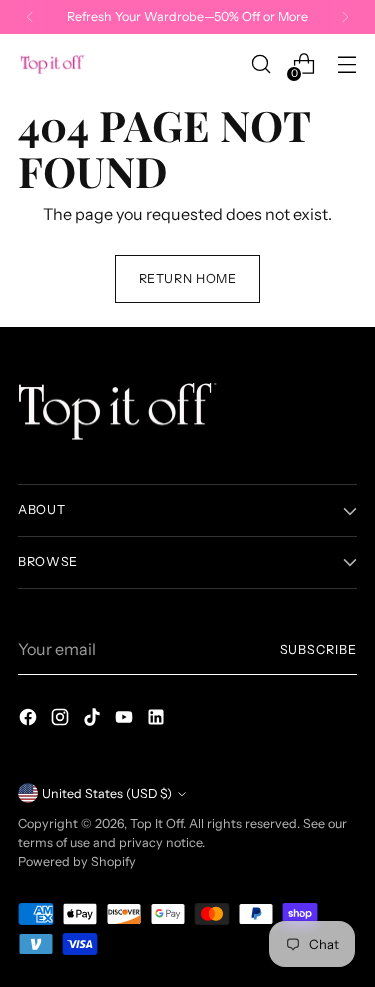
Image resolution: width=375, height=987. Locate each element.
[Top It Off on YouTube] (126, 720)
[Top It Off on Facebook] (30, 720)
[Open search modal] (260, 64)
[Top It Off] (53, 64)
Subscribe (318, 649)
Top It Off (156, 823)
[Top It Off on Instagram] (62, 720)
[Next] (345, 17)
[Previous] (30, 17)
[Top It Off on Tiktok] (94, 720)
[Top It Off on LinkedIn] (158, 720)
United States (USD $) (107, 793)
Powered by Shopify (77, 861)
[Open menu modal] (346, 64)
